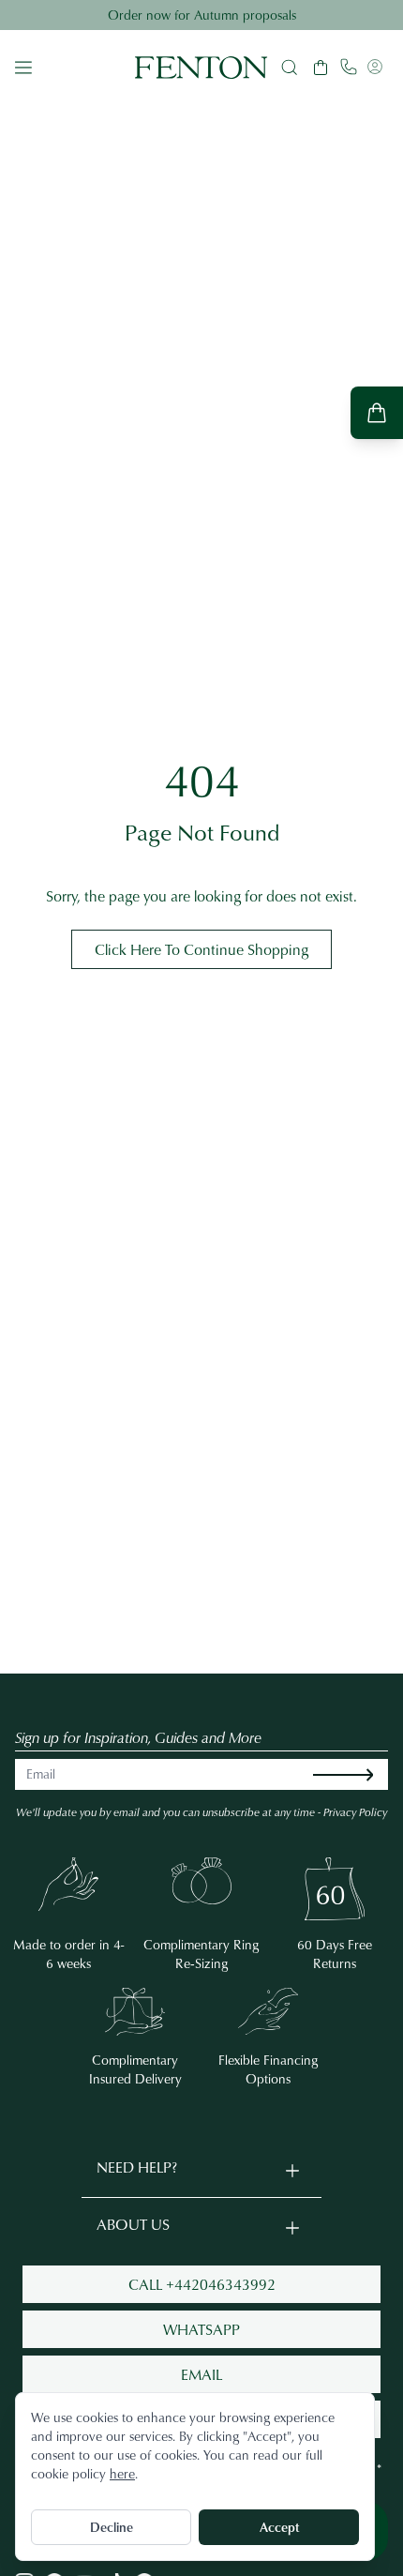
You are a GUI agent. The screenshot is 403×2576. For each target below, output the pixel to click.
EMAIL (201, 2374)
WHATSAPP (201, 2329)
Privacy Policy (355, 1812)
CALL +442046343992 (202, 2284)
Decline (112, 2527)
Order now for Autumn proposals (202, 15)
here (122, 2473)
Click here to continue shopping (201, 949)
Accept (279, 2527)
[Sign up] (358, 1774)
